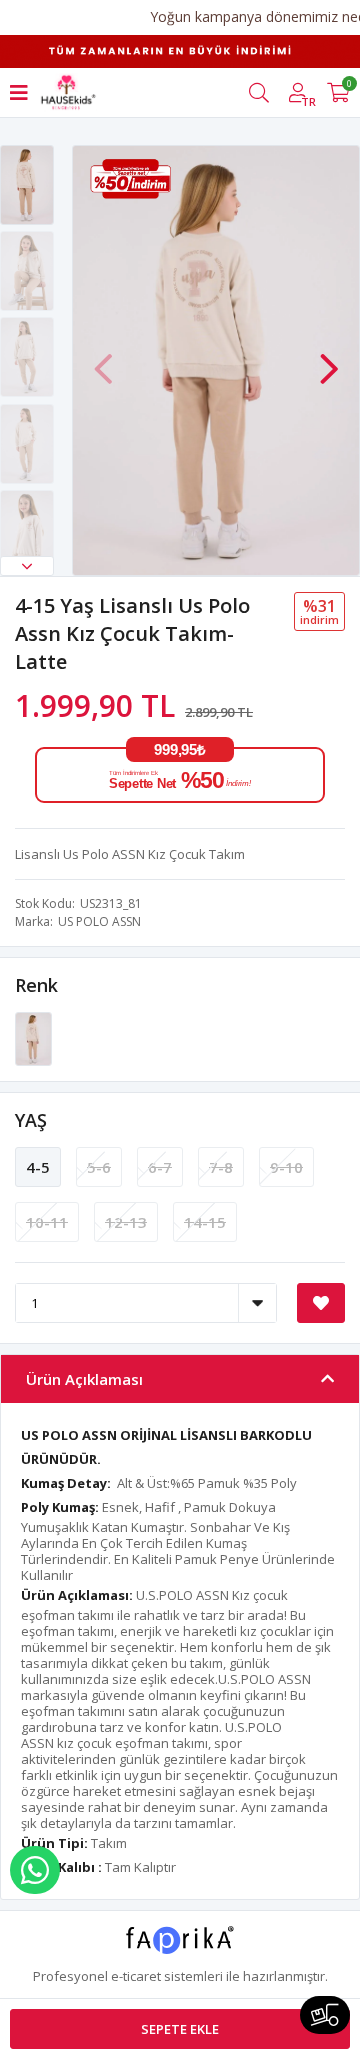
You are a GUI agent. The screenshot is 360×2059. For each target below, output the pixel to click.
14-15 (205, 1222)
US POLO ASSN (99, 921)
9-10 (286, 1167)
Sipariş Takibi (325, 2015)
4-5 (38, 1167)
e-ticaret (136, 1976)
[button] (27, 566)
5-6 (99, 1167)
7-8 (221, 1167)
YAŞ (31, 1120)
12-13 (126, 1222)
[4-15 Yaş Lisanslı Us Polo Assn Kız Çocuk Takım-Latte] (33, 1038)
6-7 (160, 1167)
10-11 (47, 1222)
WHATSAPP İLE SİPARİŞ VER (35, 1870)
